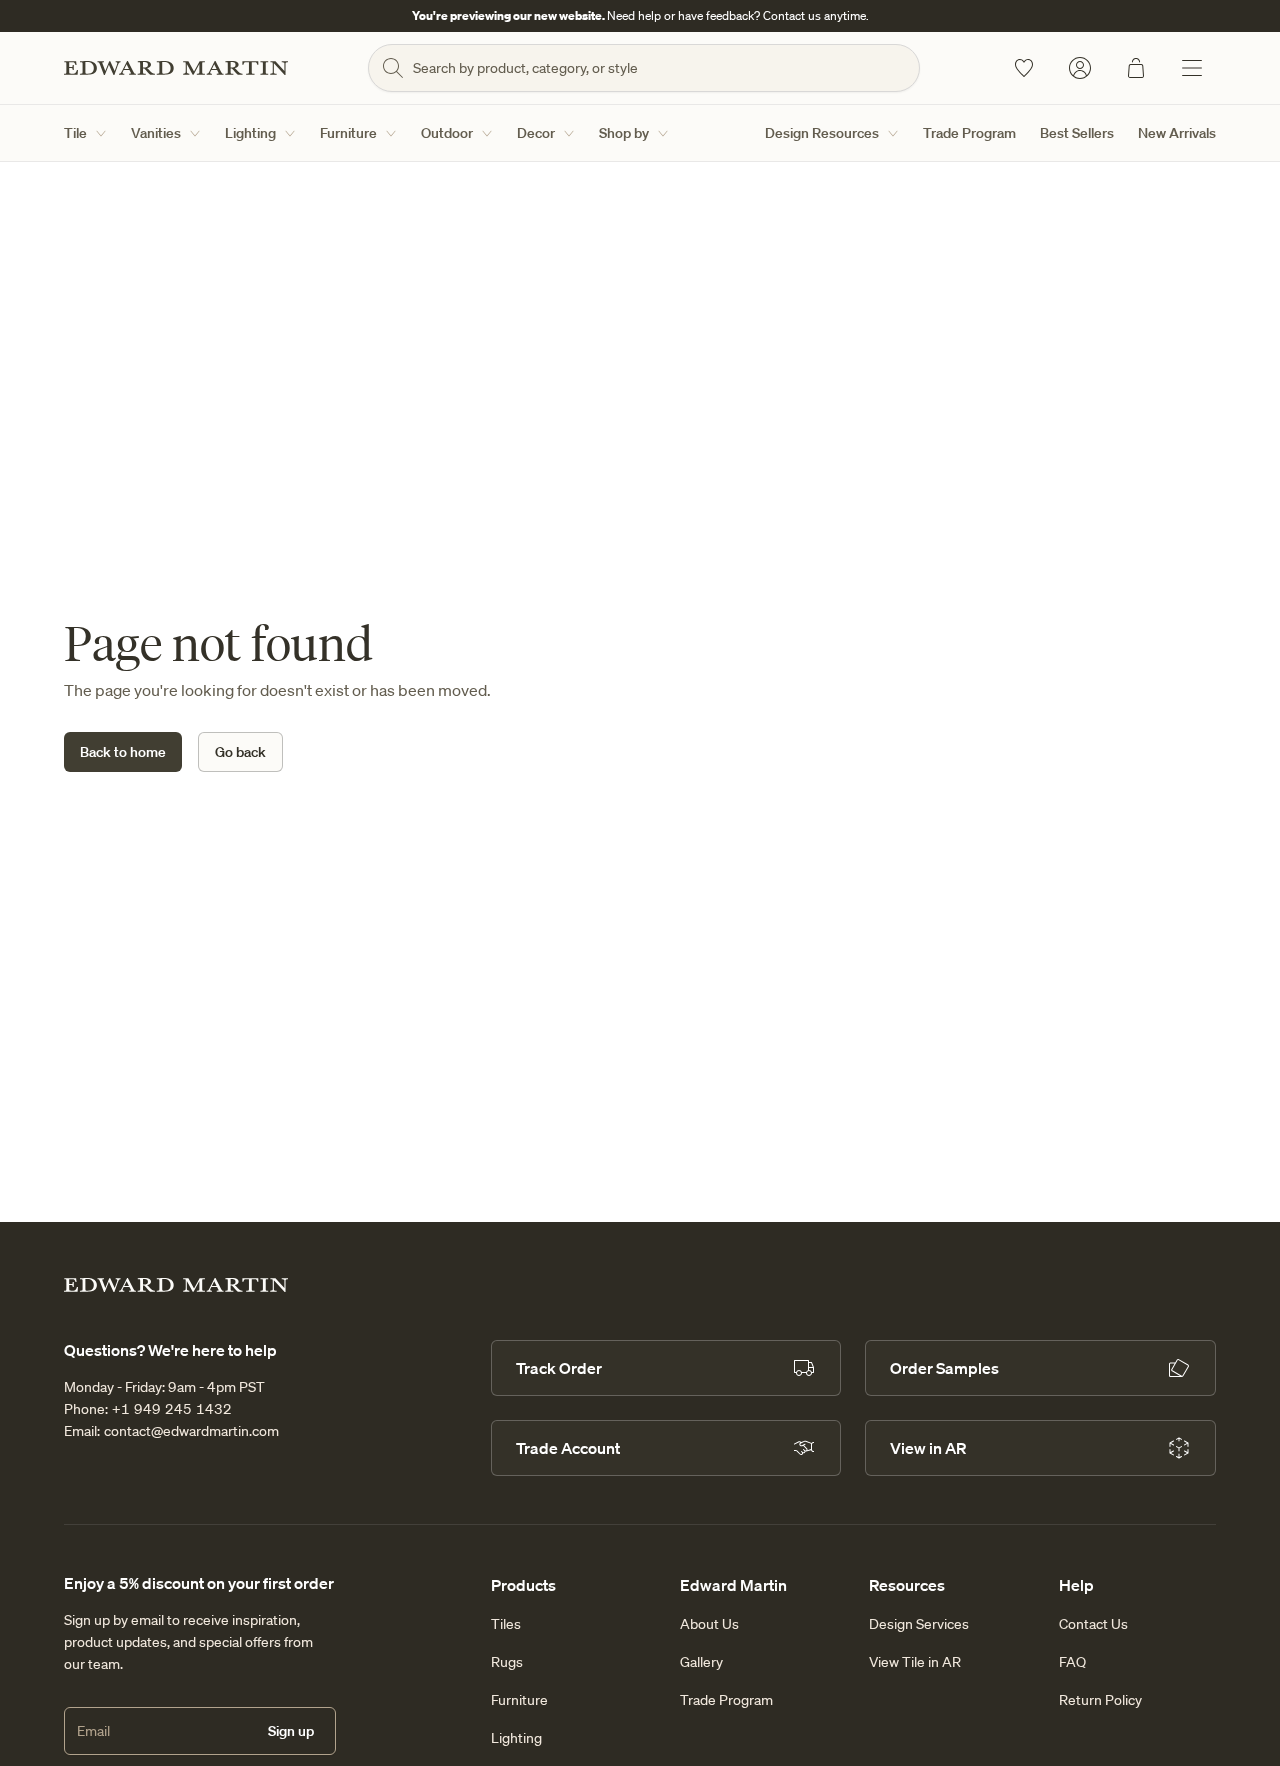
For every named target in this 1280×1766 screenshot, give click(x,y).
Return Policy (1100, 1700)
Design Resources (822, 133)
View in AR (928, 1448)
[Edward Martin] (176, 68)
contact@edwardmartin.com (191, 1431)
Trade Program (969, 133)
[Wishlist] (1024, 68)
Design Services (919, 1624)
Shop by (624, 133)
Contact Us (1093, 1624)
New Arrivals (1177, 133)
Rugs (507, 1662)
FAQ (1072, 1662)
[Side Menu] (1192, 68)
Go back (240, 752)
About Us (709, 1624)
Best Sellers (1077, 133)
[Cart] (1136, 68)
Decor (536, 133)
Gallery (701, 1662)
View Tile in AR (915, 1662)
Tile (75, 133)
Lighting (250, 133)
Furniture (348, 133)
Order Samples (944, 1368)
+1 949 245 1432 (172, 1409)
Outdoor (447, 133)
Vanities (156, 133)
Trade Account (568, 1448)
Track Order (559, 1368)
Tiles (506, 1624)
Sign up (291, 1731)
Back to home (123, 752)
